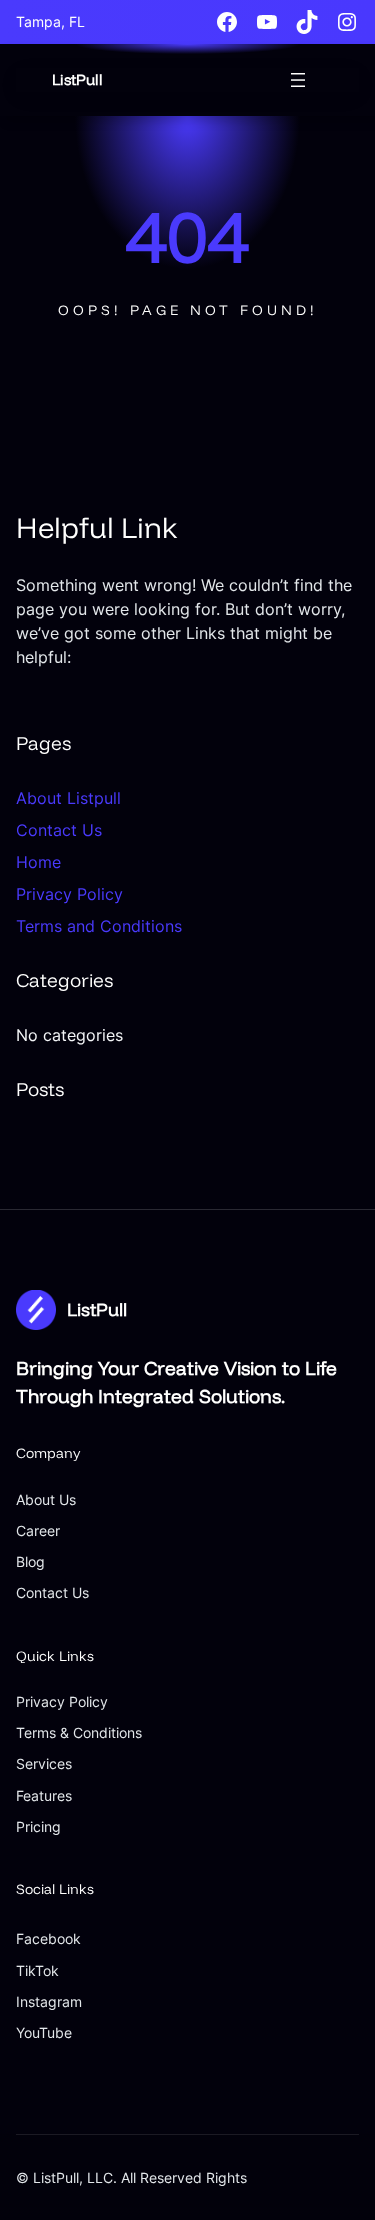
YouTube (44, 2032)
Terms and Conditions (99, 926)
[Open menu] (298, 80)
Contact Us (59, 830)
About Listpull (68, 798)
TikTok (37, 1970)
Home (38, 862)
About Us (46, 1499)
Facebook (48, 1938)
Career (38, 1530)
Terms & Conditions (79, 1732)
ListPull (77, 79)
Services (44, 1763)
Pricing (38, 1826)
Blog (30, 1561)
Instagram (49, 2001)
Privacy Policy (69, 894)
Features (44, 1795)
